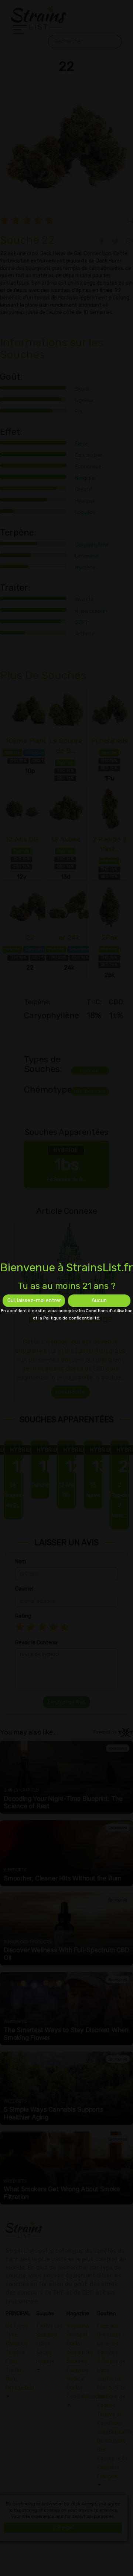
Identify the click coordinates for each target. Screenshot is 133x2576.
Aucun (99, 1301)
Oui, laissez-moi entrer (34, 1301)
